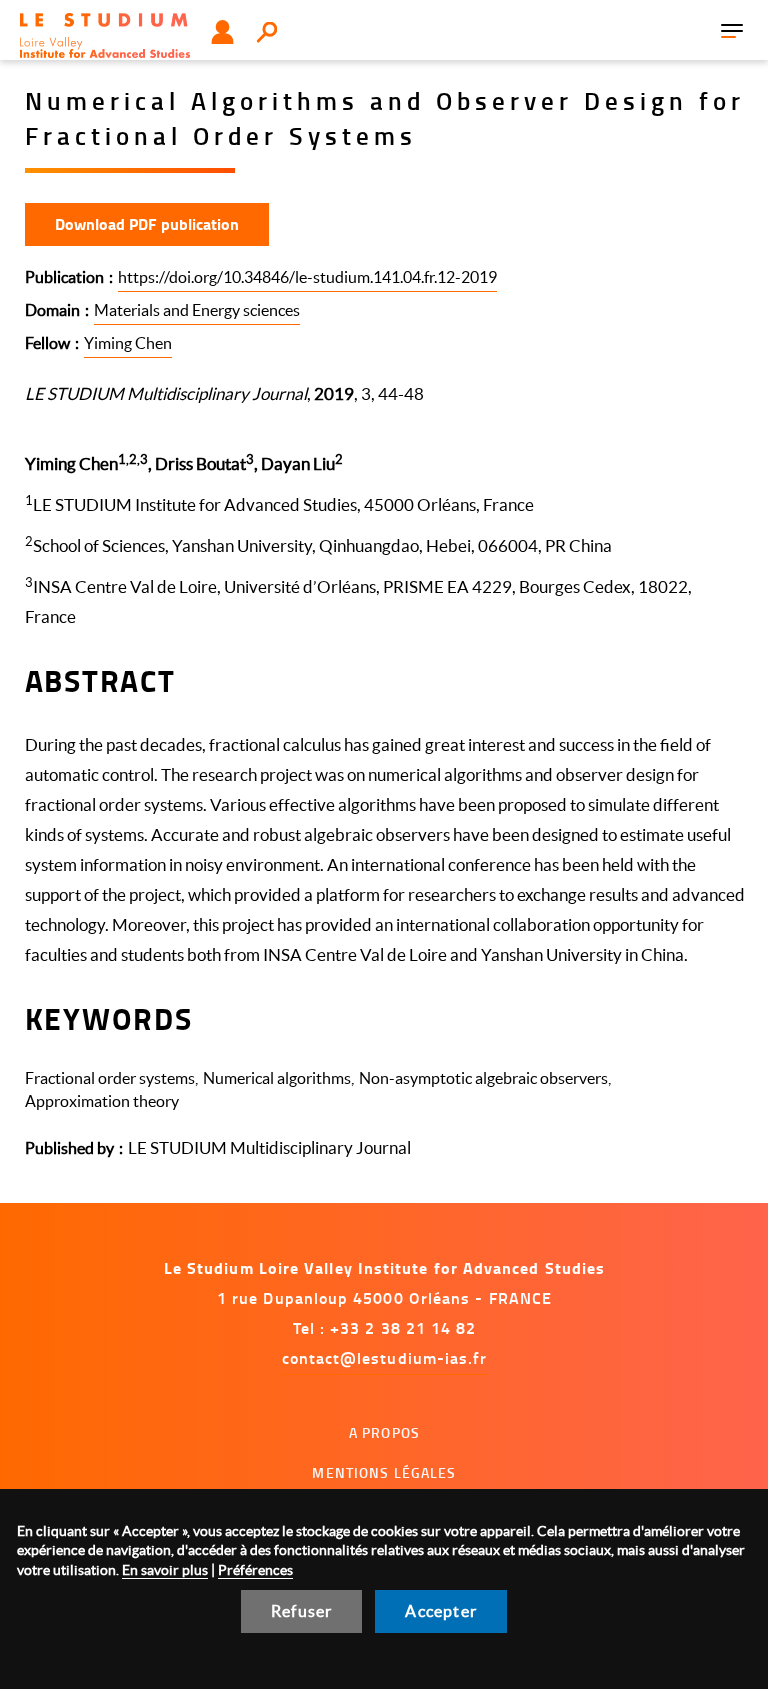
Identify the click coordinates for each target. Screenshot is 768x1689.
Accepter (441, 1611)
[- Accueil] (105, 35)
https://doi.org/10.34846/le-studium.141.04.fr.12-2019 (307, 277)
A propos (384, 1432)
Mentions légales (384, 1472)
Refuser (301, 1611)
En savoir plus (165, 1570)
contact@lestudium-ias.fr (385, 1357)
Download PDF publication (147, 223)
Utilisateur (222, 32)
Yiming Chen (128, 343)
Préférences (255, 1570)
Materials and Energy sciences (197, 310)
